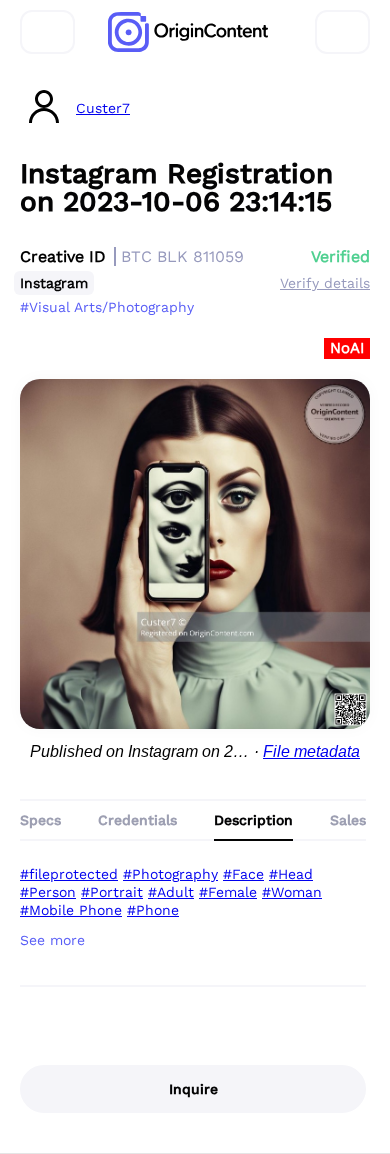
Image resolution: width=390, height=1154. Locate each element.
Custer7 (103, 108)
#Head (291, 874)
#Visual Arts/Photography (107, 307)
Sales (348, 820)
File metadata (311, 751)
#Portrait (112, 892)
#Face (243, 874)
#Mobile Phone (71, 910)
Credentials (137, 820)
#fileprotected (69, 874)
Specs (40, 820)
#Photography (170, 874)
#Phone (153, 910)
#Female (228, 892)
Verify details (325, 283)
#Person (48, 892)
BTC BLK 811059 (182, 256)
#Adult (171, 892)
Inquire (193, 1089)
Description (253, 820)
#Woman (292, 892)
